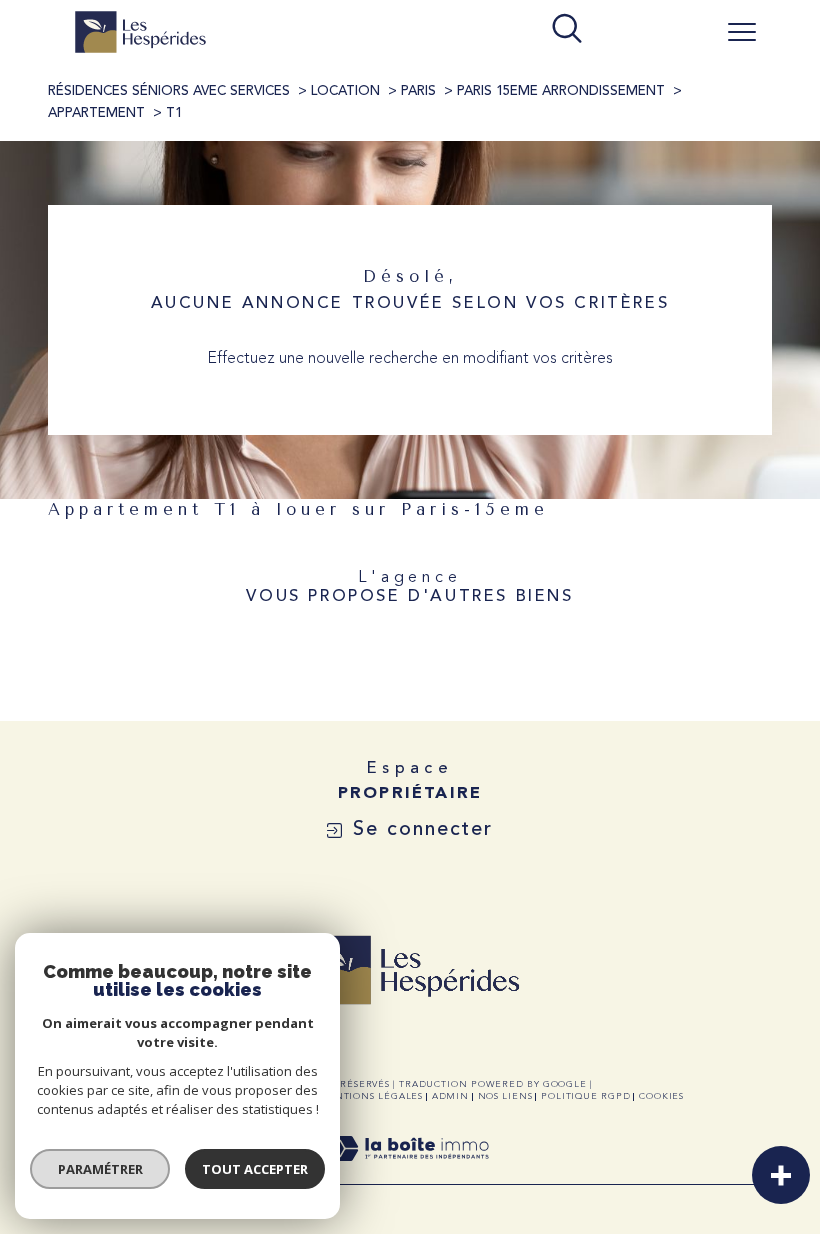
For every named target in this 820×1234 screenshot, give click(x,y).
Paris (418, 91)
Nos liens (505, 1096)
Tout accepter (255, 1169)
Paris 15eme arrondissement (561, 91)
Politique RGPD (586, 1096)
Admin (451, 1096)
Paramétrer (100, 1169)
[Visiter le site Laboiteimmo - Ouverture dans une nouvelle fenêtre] (409, 1173)
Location (345, 91)
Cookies (661, 1096)
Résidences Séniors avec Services (169, 91)
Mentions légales (370, 1096)
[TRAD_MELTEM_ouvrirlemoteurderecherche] (567, 30)
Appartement (96, 113)
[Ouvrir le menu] (742, 32)
